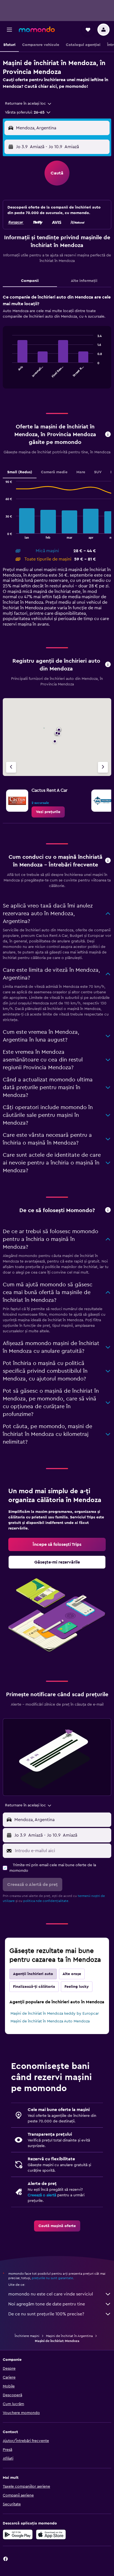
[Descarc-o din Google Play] (18, 2534)
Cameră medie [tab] (54, 472)
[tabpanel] (57, 343)
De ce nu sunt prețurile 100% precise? (46, 2314)
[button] (9, 30)
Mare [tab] (81, 472)
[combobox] (28, 104)
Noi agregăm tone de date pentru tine (47, 2304)
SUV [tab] (98, 472)
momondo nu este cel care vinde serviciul (51, 2294)
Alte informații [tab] (84, 281)
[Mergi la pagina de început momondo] (37, 29)
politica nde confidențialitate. (46, 1901)
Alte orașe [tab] (72, 1974)
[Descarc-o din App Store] (51, 2534)
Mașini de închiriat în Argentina (69, 2336)
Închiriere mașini (27, 2336)
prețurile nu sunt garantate (52, 2278)
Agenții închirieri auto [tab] (33, 1974)
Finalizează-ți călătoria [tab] (34, 1987)
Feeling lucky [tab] (77, 1987)
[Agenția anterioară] (11, 767)
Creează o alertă (42, 2195)
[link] (48, 812)
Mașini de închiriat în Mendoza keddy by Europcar (55, 2014)
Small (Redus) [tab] (20, 472)
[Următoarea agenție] (103, 767)
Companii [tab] (30, 281)
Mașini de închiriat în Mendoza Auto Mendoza (50, 2021)
